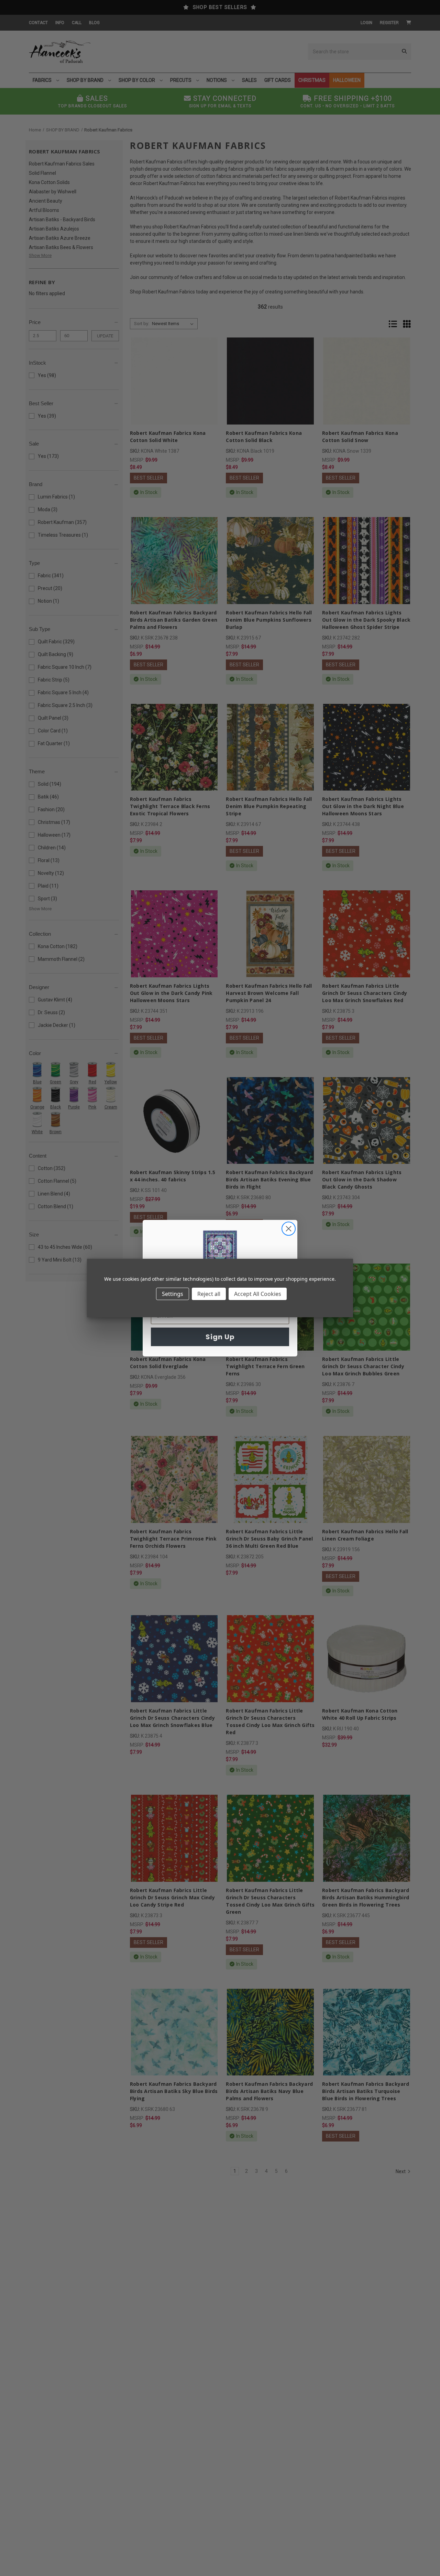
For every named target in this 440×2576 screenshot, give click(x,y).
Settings (173, 1294)
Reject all (209, 1294)
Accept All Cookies (258, 1294)
